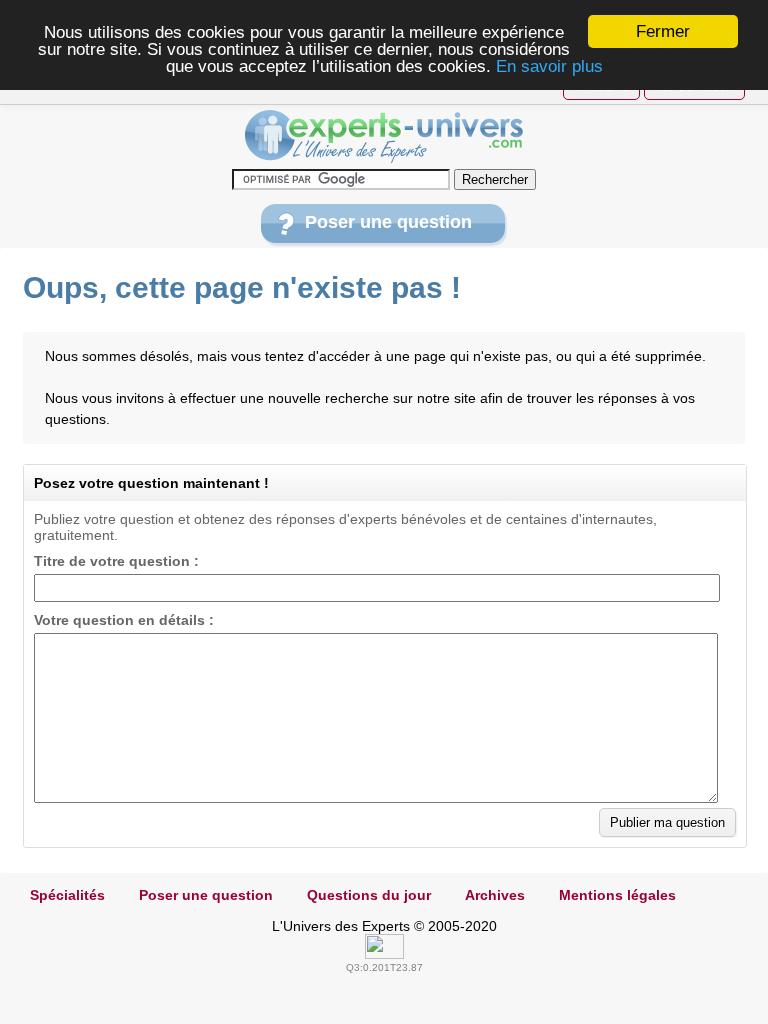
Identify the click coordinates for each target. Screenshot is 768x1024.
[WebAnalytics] (384, 954)
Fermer (663, 31)
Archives (495, 895)
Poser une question (388, 222)
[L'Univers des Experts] (384, 137)
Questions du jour (369, 895)
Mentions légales (617, 895)
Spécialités (67, 895)
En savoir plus (549, 66)
